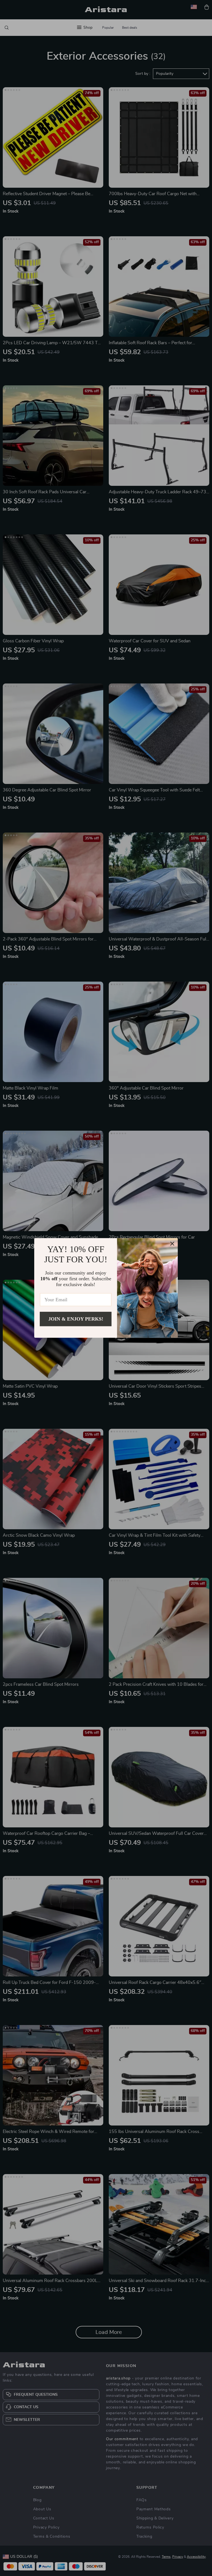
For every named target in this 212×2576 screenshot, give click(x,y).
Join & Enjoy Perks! (76, 1319)
